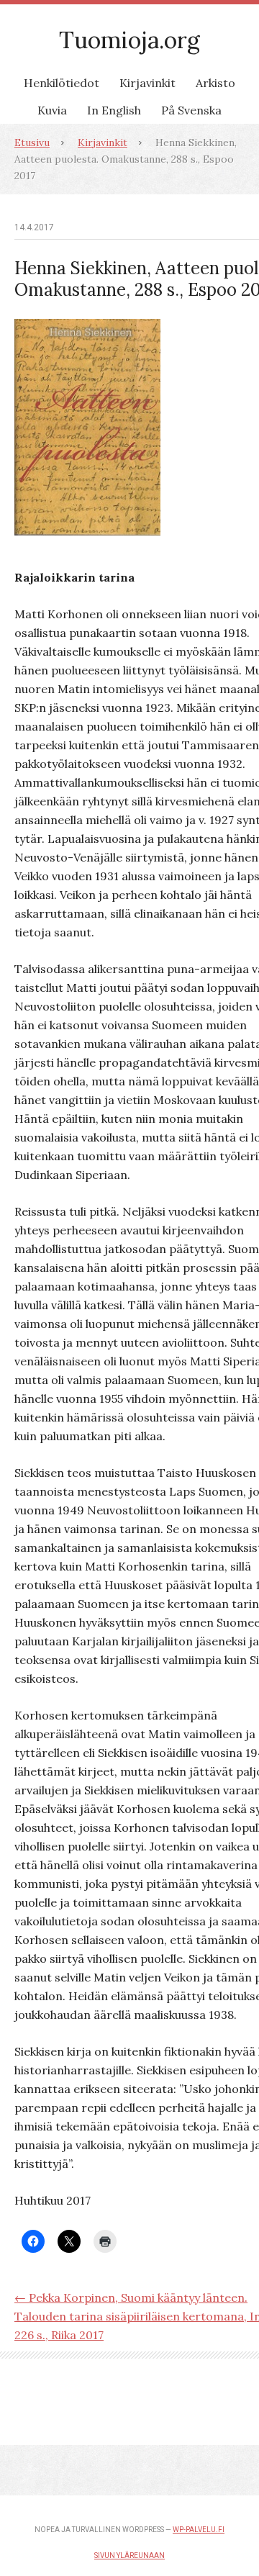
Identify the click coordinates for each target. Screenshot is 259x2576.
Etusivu (32, 143)
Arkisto (215, 83)
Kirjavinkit (147, 83)
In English (114, 110)
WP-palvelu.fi (199, 2530)
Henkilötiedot (62, 83)
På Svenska (191, 110)
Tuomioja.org (129, 40)
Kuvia (52, 110)
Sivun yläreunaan (129, 2555)
